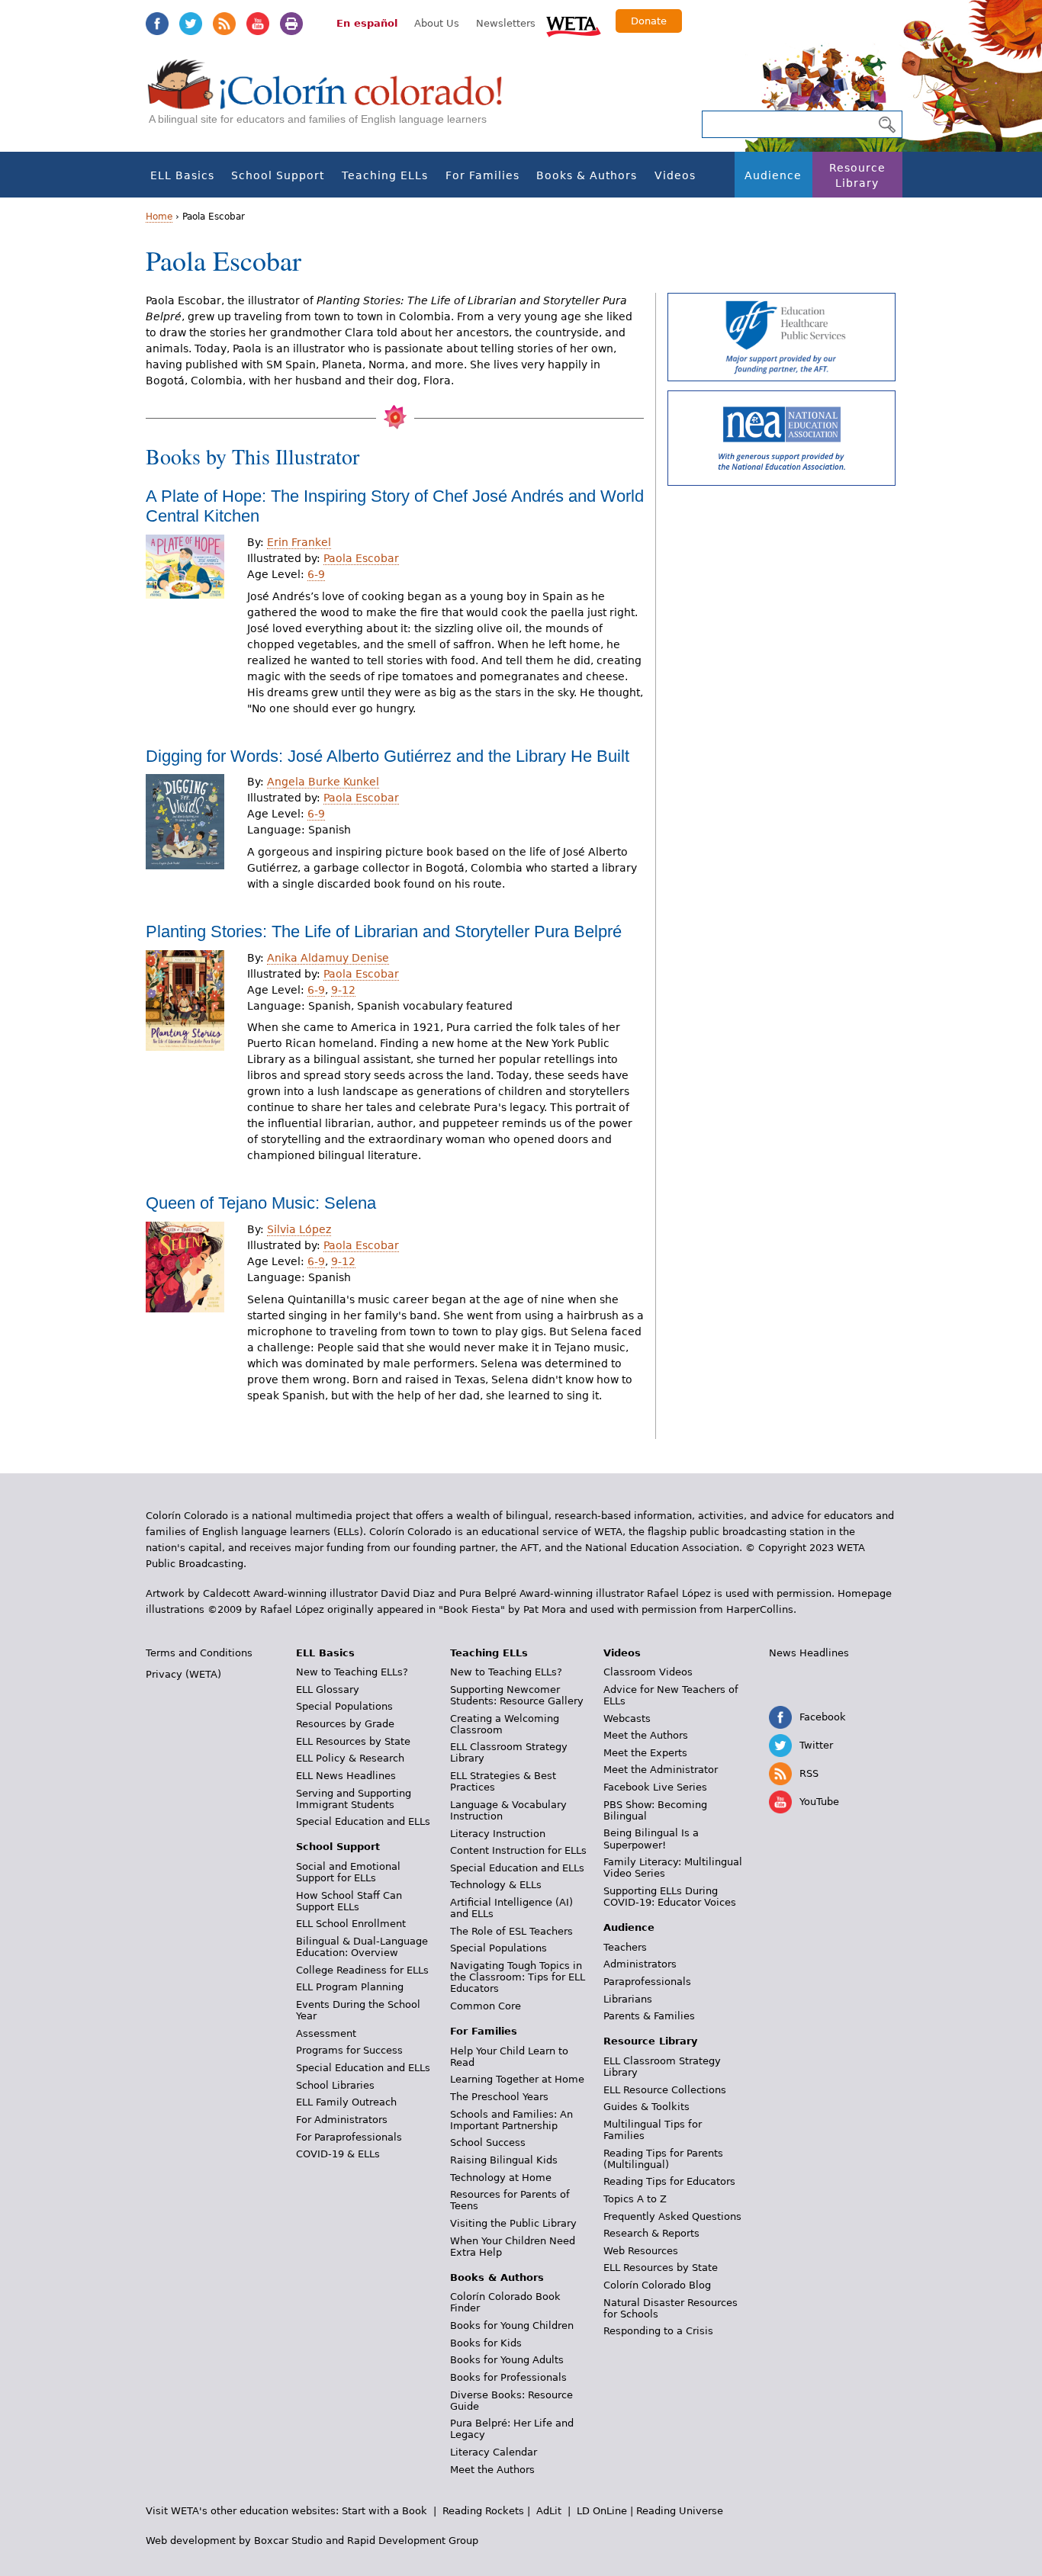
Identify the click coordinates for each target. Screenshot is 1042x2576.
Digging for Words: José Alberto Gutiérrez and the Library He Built (388, 756)
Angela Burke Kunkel (323, 782)
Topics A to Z (635, 2199)
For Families (482, 175)
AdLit (549, 2511)
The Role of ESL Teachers (511, 1931)
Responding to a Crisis (658, 2331)
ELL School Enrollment (351, 1924)
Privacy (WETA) (183, 1674)
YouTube (258, 24)
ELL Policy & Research (350, 1758)
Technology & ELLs (496, 1885)
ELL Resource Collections (665, 2090)
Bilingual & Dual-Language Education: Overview (362, 1947)
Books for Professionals (508, 2377)
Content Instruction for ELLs (518, 1850)
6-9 (316, 574)
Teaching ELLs (385, 175)
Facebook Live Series (655, 1787)
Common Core (486, 2006)
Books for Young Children (512, 2325)
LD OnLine (602, 2511)
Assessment (326, 2033)
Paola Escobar (361, 558)
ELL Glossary (328, 1689)
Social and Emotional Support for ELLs (348, 1872)
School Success (488, 2142)
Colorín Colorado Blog (657, 2285)
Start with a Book (384, 2511)
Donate (649, 21)
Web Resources (641, 2251)
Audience (773, 175)
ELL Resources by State (353, 1741)
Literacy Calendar (494, 2452)
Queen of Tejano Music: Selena (261, 1203)
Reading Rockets (483, 2511)
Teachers (625, 1947)
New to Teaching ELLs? (352, 1672)
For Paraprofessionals (349, 2137)
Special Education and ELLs (363, 1821)
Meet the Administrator (661, 1770)
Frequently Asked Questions (672, 2216)
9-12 (343, 990)
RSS (224, 24)
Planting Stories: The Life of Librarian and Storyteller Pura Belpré (384, 931)
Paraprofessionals (647, 1982)
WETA (574, 24)
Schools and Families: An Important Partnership (511, 2120)
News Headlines (809, 1653)
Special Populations (344, 1706)
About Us (437, 23)
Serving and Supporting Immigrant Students (354, 1799)
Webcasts (627, 1718)
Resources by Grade (345, 1724)
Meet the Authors (492, 2470)
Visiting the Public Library (513, 2223)
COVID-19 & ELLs (338, 2154)
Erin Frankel (299, 542)
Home (159, 217)
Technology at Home (501, 2178)
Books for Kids (486, 2343)
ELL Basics (182, 175)
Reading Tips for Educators (669, 2181)
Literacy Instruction (498, 1834)
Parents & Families (649, 2016)
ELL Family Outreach (346, 2102)
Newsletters (506, 23)
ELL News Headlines (346, 1776)
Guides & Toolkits (646, 2107)
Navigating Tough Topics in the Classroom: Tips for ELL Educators (518, 1977)
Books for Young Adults (507, 2360)
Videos (675, 175)
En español (367, 23)
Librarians (628, 1999)
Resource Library (857, 175)
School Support (278, 175)
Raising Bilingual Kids (504, 2160)
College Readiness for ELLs (362, 1970)
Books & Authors (587, 175)
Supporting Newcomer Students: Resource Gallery (517, 1695)
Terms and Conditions (199, 1653)
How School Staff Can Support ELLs (349, 1901)
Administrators (640, 1964)
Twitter (191, 24)
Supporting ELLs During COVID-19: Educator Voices (670, 1897)
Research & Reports (651, 2233)
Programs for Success (349, 2050)
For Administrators (342, 2120)
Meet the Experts (645, 1753)
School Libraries (335, 2085)
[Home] (333, 100)
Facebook (157, 24)
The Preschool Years (499, 2097)
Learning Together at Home (517, 2079)
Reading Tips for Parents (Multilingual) (663, 2159)
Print (291, 24)
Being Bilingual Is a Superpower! (651, 1839)
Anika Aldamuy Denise (328, 958)
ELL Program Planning (350, 1987)
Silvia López (299, 1229)
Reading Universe (680, 2511)
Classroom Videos (648, 1672)
